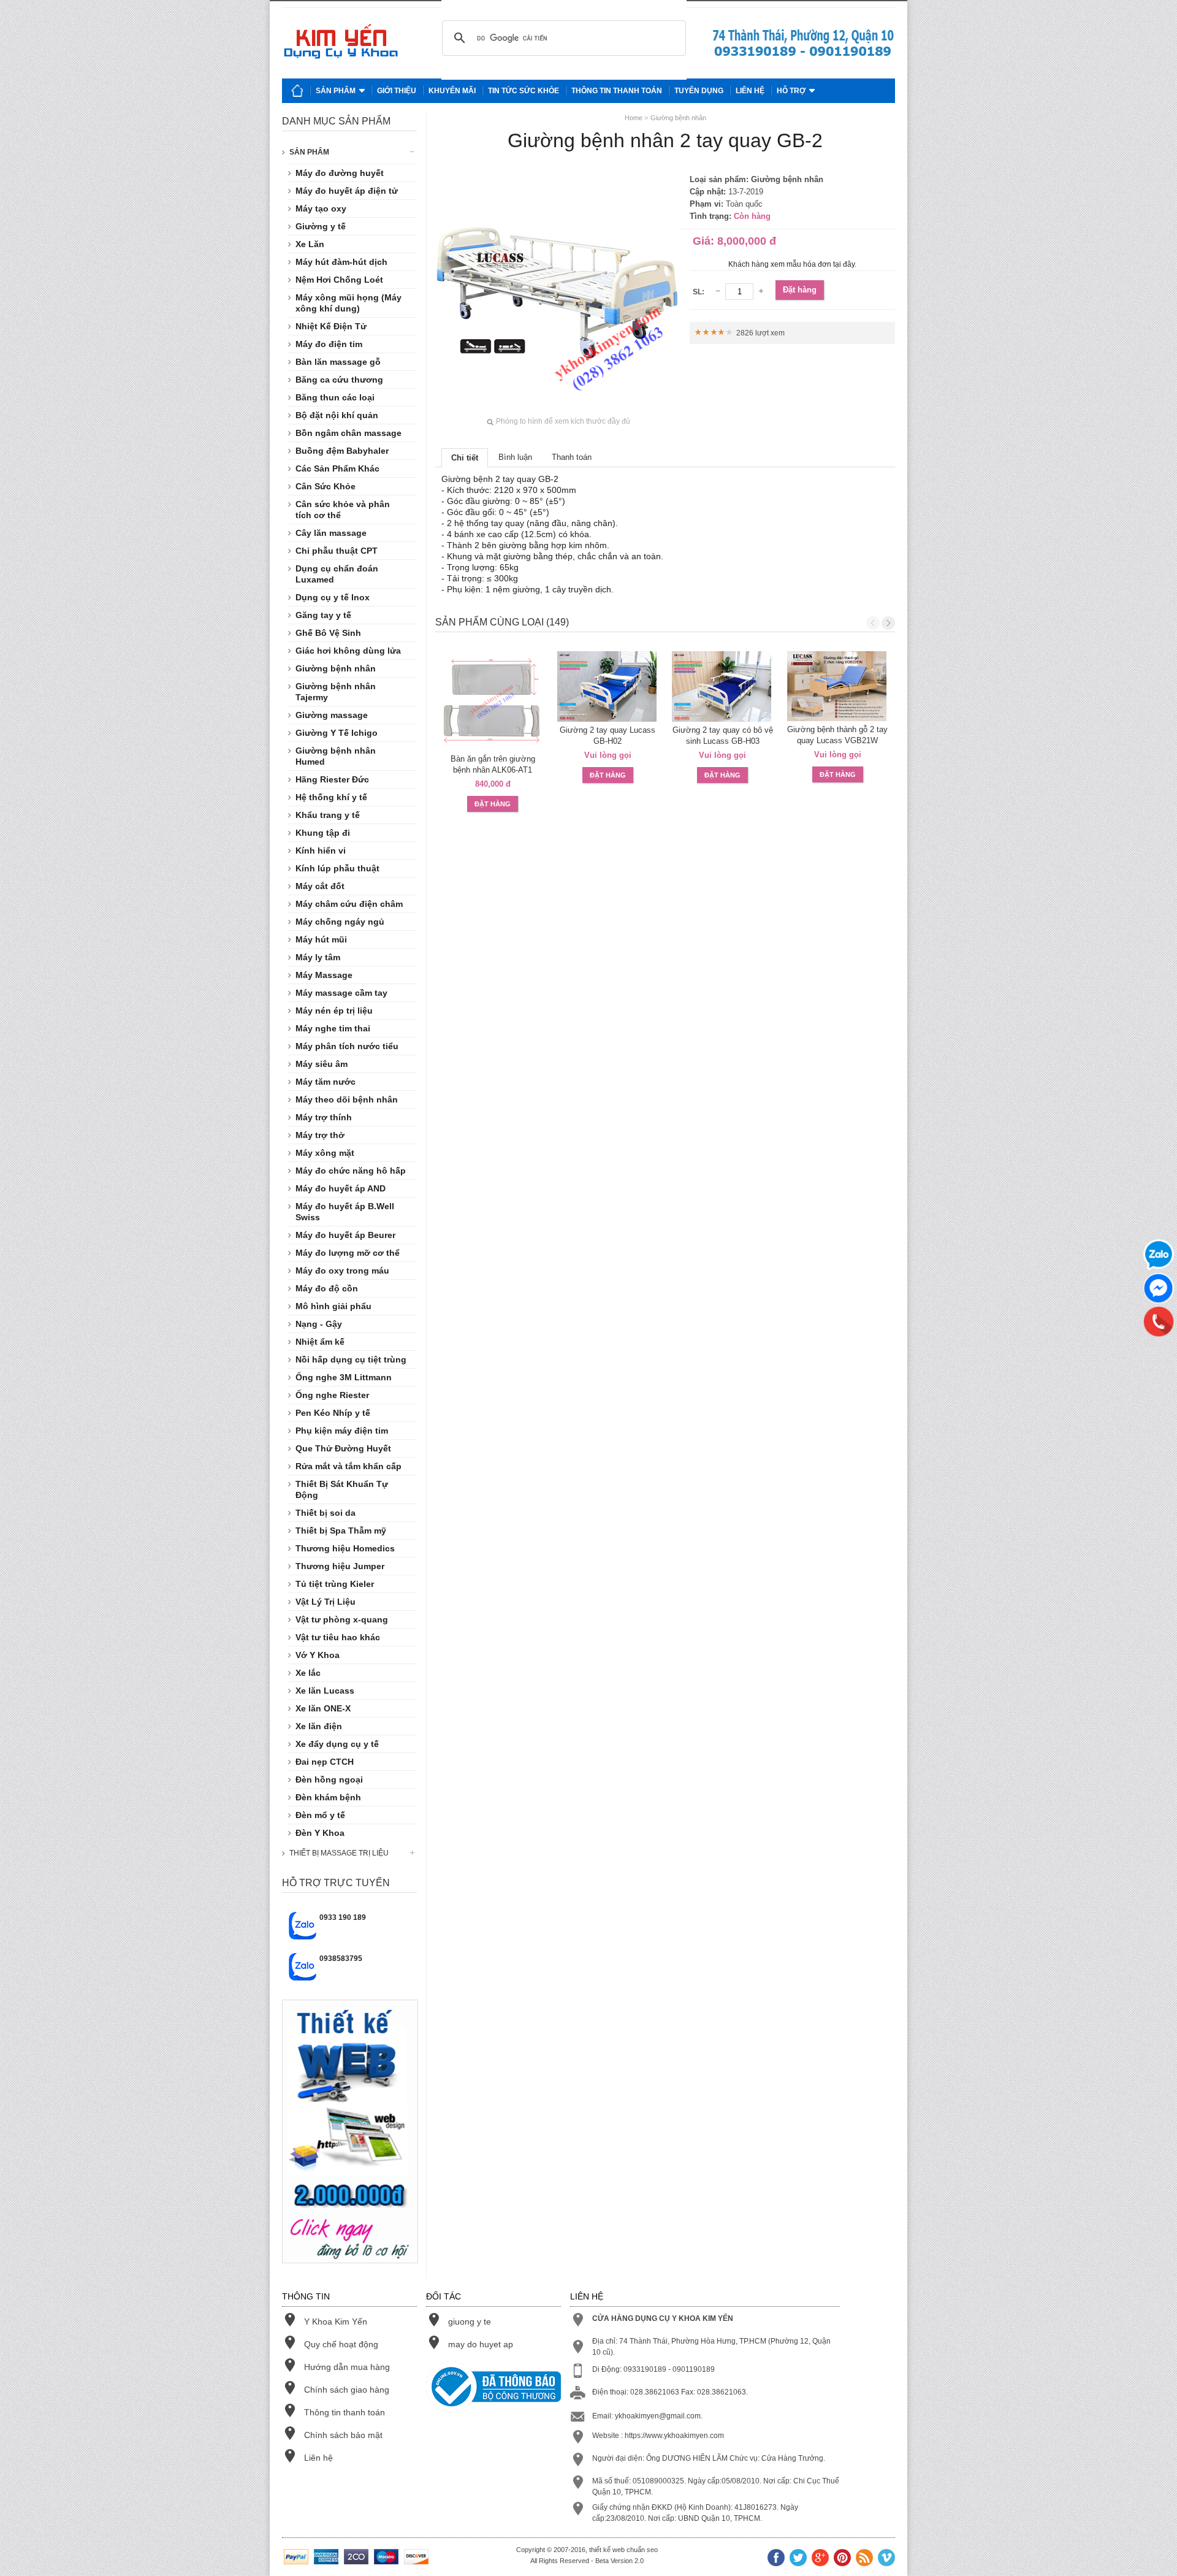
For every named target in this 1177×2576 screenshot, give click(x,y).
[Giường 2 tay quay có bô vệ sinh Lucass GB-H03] (723, 686)
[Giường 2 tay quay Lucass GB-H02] (608, 686)
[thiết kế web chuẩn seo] (350, 2273)
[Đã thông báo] (493, 2388)
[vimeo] (886, 2559)
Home (634, 118)
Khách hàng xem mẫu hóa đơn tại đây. (792, 264)
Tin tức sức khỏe (524, 91)
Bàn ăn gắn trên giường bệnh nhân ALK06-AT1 (493, 764)
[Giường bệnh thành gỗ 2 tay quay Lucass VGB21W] (838, 686)
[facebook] (776, 2559)
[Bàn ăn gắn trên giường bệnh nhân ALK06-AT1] (493, 701)
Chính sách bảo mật (343, 2435)
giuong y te (470, 2322)
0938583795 (341, 1959)
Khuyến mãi (452, 91)
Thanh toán (572, 457)
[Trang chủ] (297, 91)
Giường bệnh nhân (678, 118)
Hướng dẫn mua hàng (347, 2367)
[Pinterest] (842, 2559)
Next (888, 623)
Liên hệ (750, 91)
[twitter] (798, 2559)
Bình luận (515, 457)
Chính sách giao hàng (347, 2390)
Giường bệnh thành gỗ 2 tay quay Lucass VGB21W (837, 735)
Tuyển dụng (699, 91)
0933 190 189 (343, 1917)
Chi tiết (465, 458)
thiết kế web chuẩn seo (623, 2550)
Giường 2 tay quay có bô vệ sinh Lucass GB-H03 (723, 736)
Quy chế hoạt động (341, 2344)
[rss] (864, 2559)
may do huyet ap (481, 2344)
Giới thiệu (397, 91)
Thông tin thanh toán (617, 91)
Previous (873, 623)
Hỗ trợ (791, 91)
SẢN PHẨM (309, 152)
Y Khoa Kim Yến (336, 2322)
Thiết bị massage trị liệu (339, 1853)
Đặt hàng (800, 290)
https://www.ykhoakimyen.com (674, 2436)
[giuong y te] (803, 56)
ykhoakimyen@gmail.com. (659, 2416)
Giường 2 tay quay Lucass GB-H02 (608, 736)
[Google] (820, 2559)
